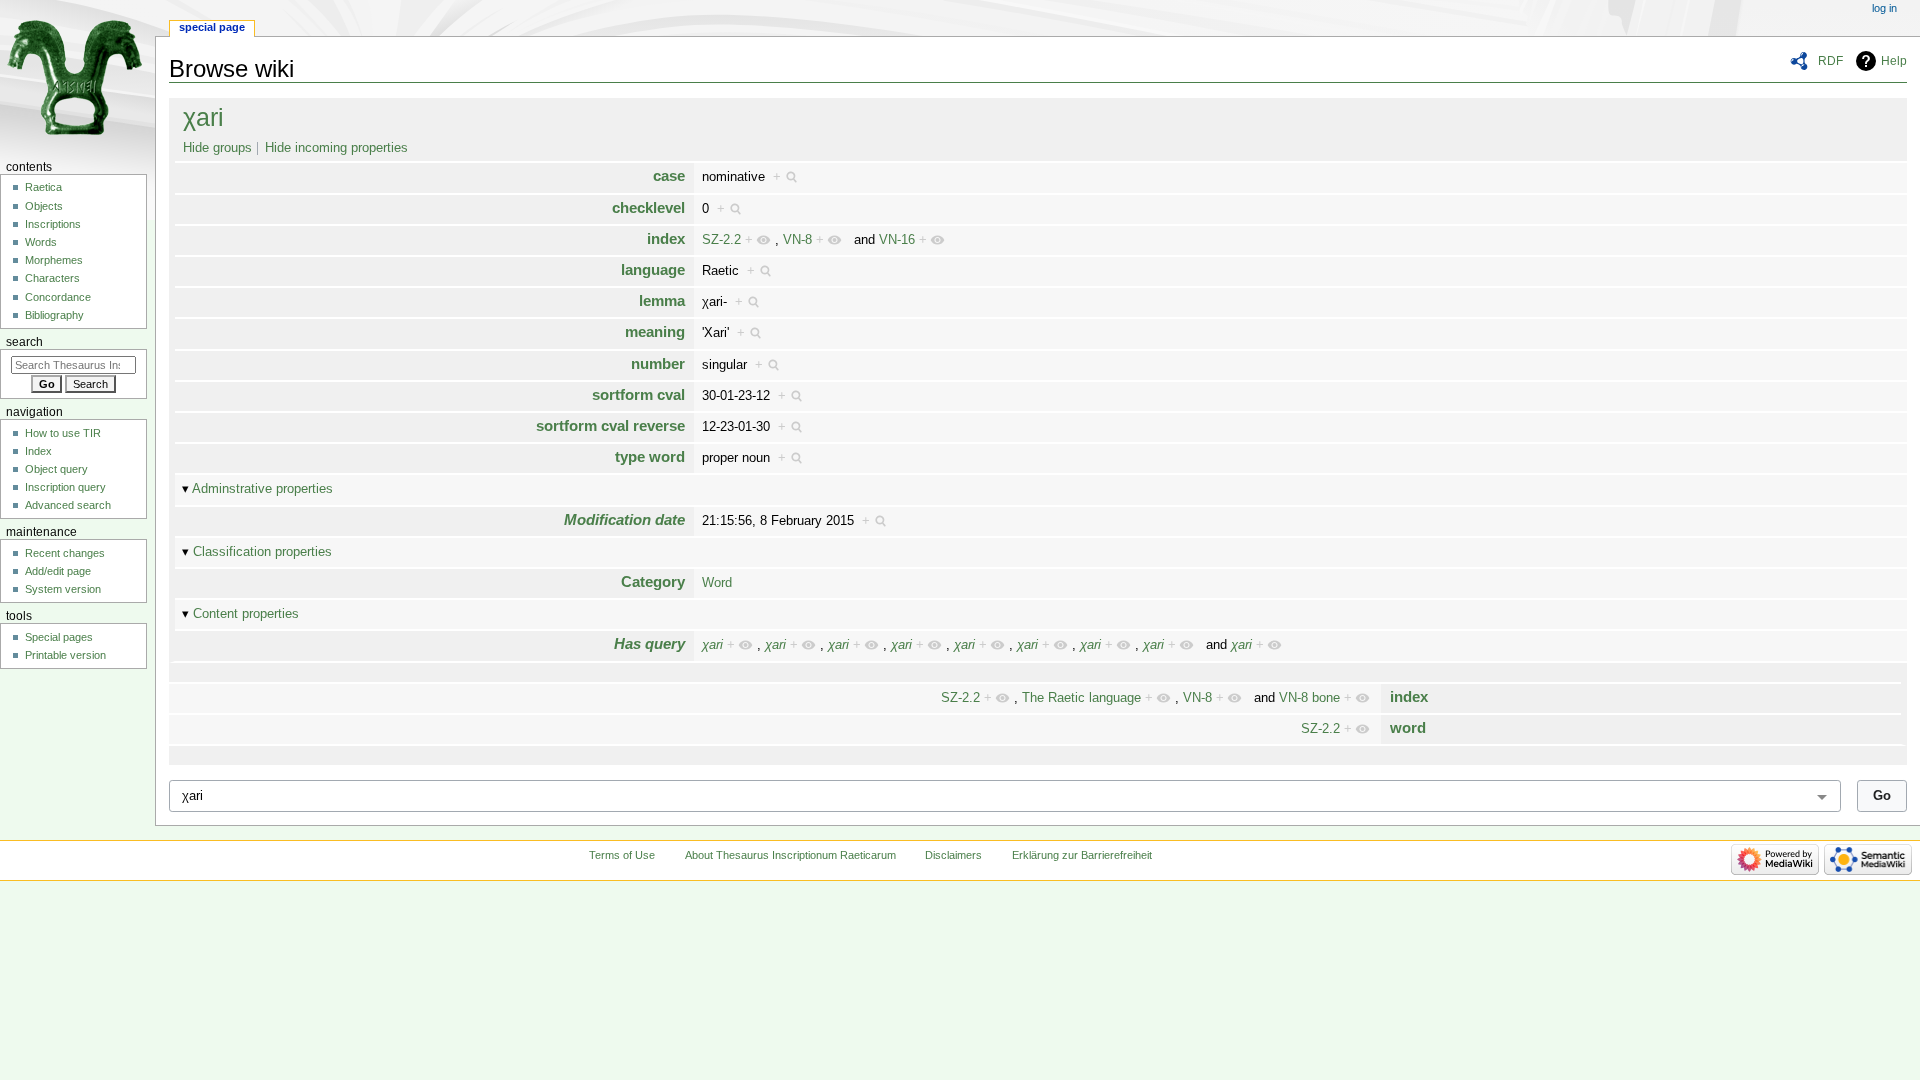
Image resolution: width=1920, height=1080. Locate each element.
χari (203, 117)
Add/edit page (58, 571)
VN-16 (897, 240)
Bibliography (54, 315)
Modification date (624, 519)
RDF (1830, 61)
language (653, 269)
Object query (56, 469)
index (666, 238)
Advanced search (68, 505)
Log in (1884, 8)
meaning (655, 331)
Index (38, 451)
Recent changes (65, 553)
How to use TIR (63, 433)
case (669, 175)
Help (1894, 61)
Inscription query (65, 487)
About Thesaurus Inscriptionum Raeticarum (790, 855)
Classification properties (262, 552)
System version (63, 589)
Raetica (43, 187)
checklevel (648, 207)
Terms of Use (622, 855)
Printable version (65, 655)
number (658, 363)
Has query (649, 643)
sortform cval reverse (610, 425)
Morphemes (54, 260)
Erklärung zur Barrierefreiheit (1082, 855)
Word (717, 583)
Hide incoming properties (336, 148)
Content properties (246, 614)
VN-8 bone (1309, 698)
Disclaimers (953, 855)
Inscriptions (53, 224)
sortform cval (638, 394)
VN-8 (797, 240)
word (1408, 727)
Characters (52, 278)
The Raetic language (1081, 698)
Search (24, 342)
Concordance (58, 297)
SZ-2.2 (721, 240)
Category (653, 581)
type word (650, 456)
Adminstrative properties (262, 489)
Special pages (59, 637)
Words (41, 242)
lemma (662, 300)
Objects (44, 206)
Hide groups (217, 148)
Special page (212, 27)
